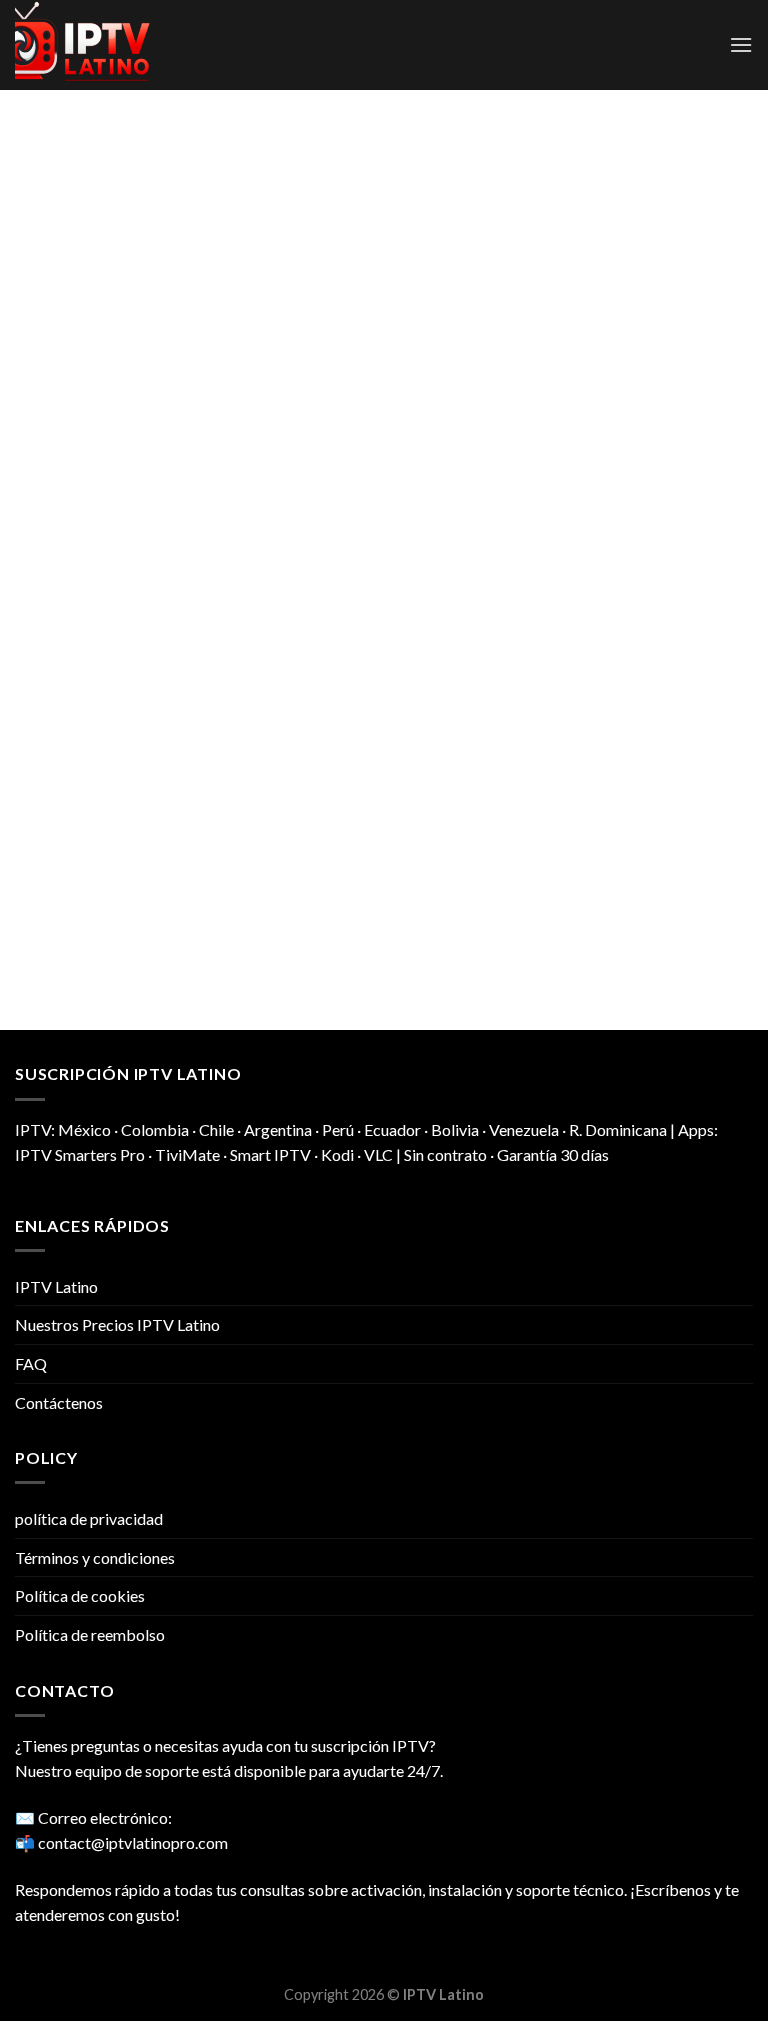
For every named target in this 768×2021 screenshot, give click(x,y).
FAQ (31, 1363)
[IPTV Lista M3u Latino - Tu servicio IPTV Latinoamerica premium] (115, 45)
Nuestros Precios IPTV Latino (117, 1324)
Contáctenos (59, 1402)
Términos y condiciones (95, 1557)
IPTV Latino (56, 1286)
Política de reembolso (90, 1634)
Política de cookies (80, 1595)
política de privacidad (89, 1518)
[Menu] (741, 44)
